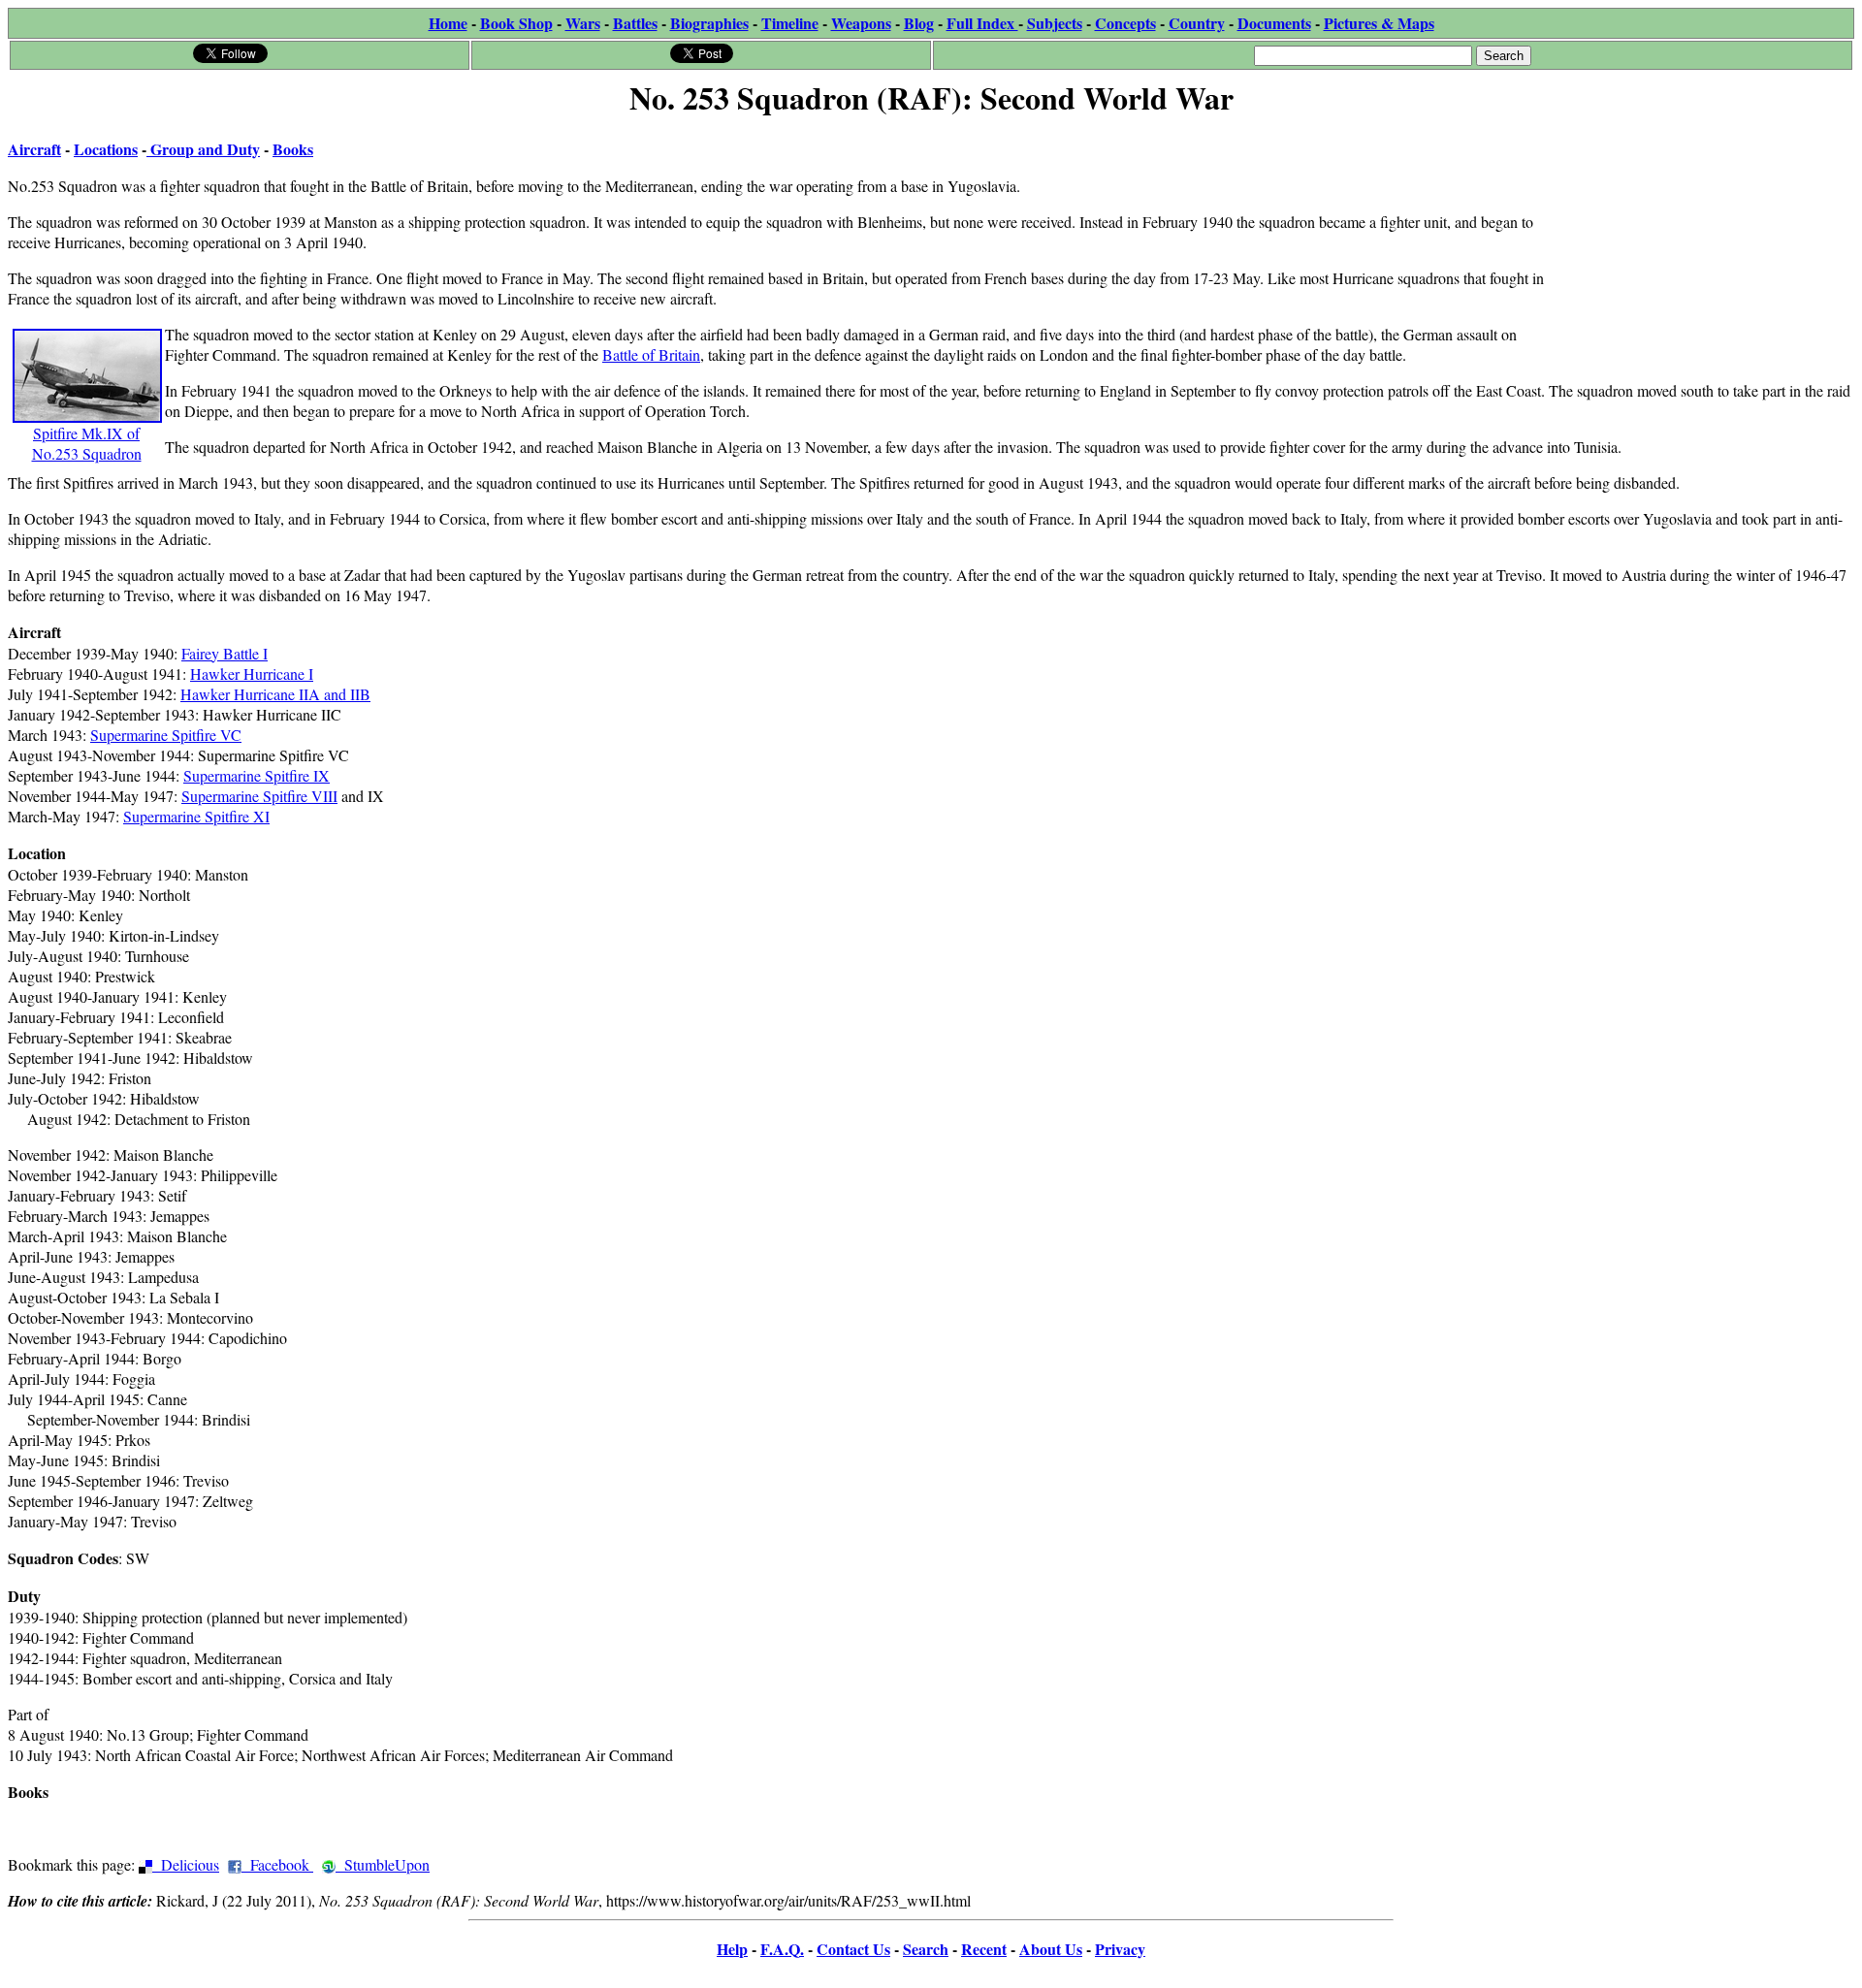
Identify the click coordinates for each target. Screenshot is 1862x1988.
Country (1197, 23)
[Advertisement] (1708, 244)
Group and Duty (203, 149)
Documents (1274, 23)
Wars (583, 23)
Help (732, 1949)
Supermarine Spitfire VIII (259, 796)
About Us (1051, 1949)
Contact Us (853, 1949)
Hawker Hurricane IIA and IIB (275, 694)
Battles (635, 23)
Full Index (982, 23)
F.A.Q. (782, 1949)
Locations (106, 149)
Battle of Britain (651, 354)
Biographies (709, 23)
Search (926, 1949)
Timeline (790, 23)
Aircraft (34, 149)
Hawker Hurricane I (252, 673)
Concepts (1125, 23)
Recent (984, 1949)
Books (293, 149)
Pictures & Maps (1379, 23)
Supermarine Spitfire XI (196, 816)
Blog (919, 23)
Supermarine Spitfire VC (166, 735)
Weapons (861, 23)
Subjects (1055, 23)
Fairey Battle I (225, 653)
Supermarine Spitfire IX (257, 775)
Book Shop (516, 23)
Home (448, 23)
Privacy (1120, 1949)
